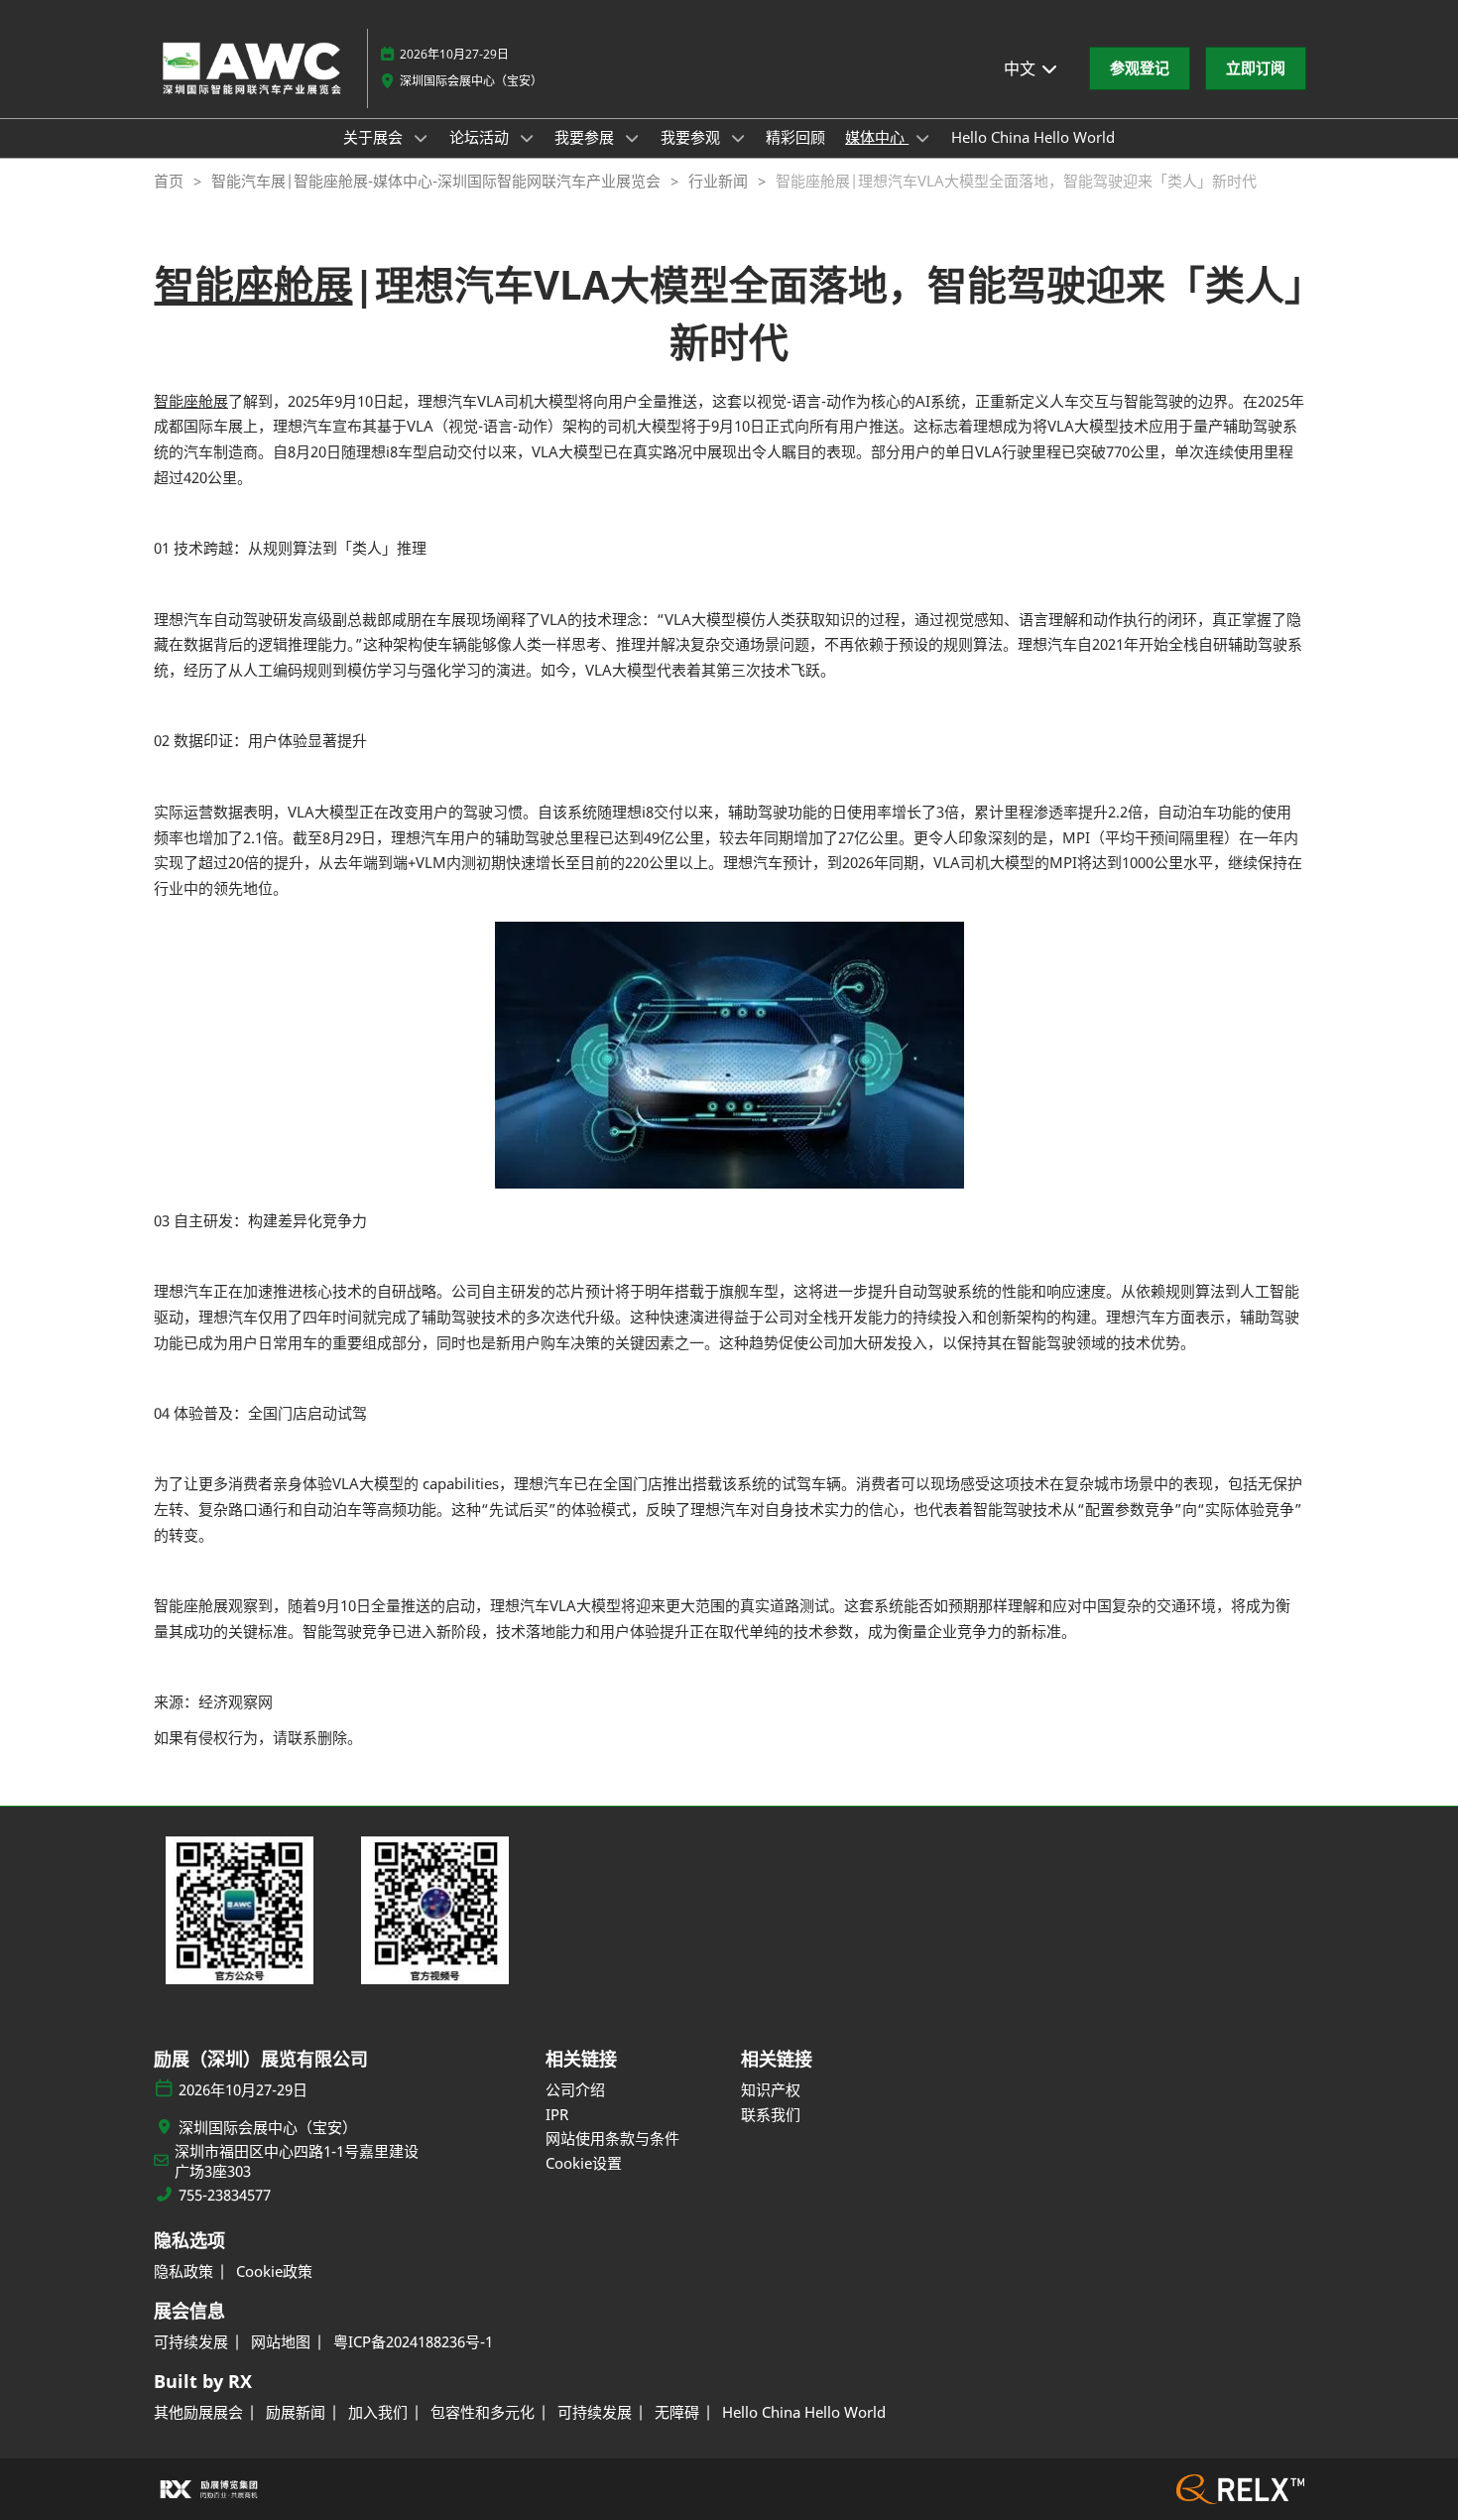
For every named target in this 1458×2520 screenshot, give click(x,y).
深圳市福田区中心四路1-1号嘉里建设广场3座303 (297, 2161)
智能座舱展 (254, 284)
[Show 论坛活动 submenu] (527, 138)
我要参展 (586, 137)
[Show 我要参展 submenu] (632, 138)
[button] (1140, 68)
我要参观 (692, 137)
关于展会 (375, 137)
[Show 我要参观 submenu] (738, 138)
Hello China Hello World (1033, 137)
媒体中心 (877, 137)
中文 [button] (1022, 68)
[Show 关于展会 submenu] (421, 138)
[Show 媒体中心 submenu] (922, 138)
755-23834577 (225, 2195)
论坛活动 (481, 137)
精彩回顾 (795, 137)
